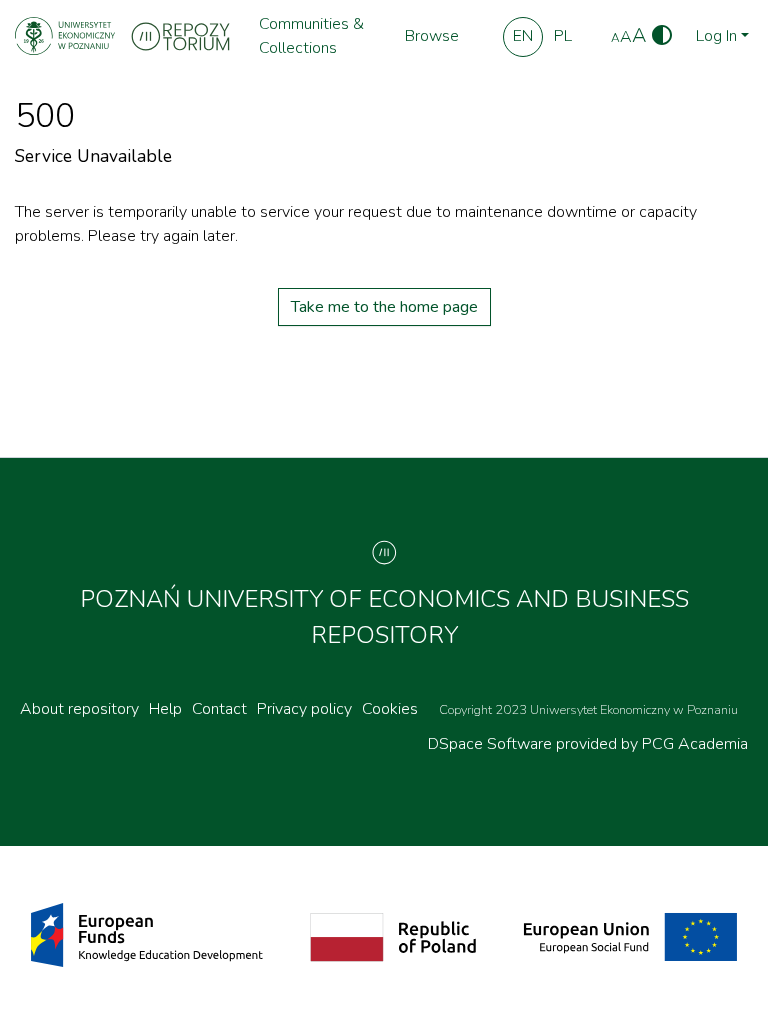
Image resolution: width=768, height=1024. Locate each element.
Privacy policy (304, 709)
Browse (432, 36)
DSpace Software (492, 744)
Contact (219, 709)
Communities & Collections (311, 36)
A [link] (615, 38)
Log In (716, 36)
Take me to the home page (384, 307)
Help (165, 709)
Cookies (390, 709)
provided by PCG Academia (652, 744)
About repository (79, 709)
